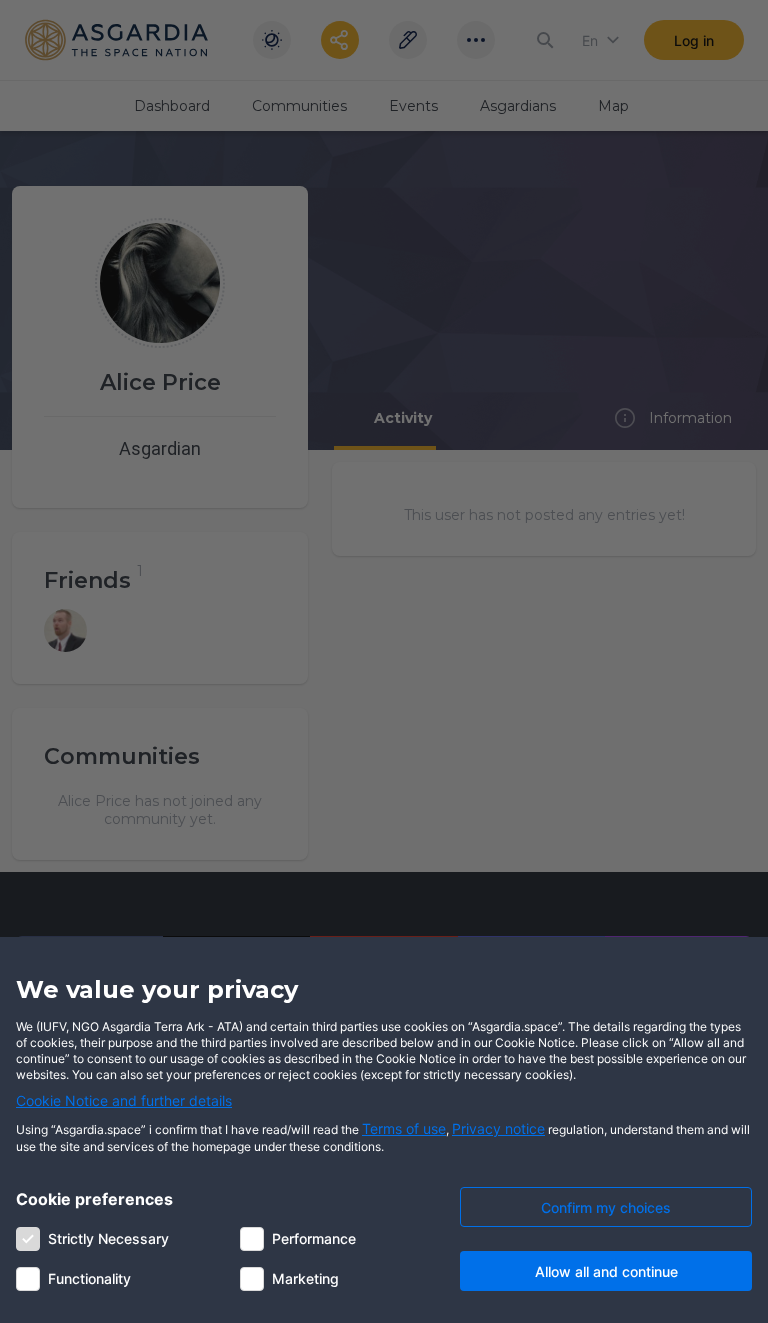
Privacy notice (498, 1128)
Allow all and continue (606, 1271)
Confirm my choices (606, 1207)
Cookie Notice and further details (124, 1100)
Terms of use (404, 1128)
